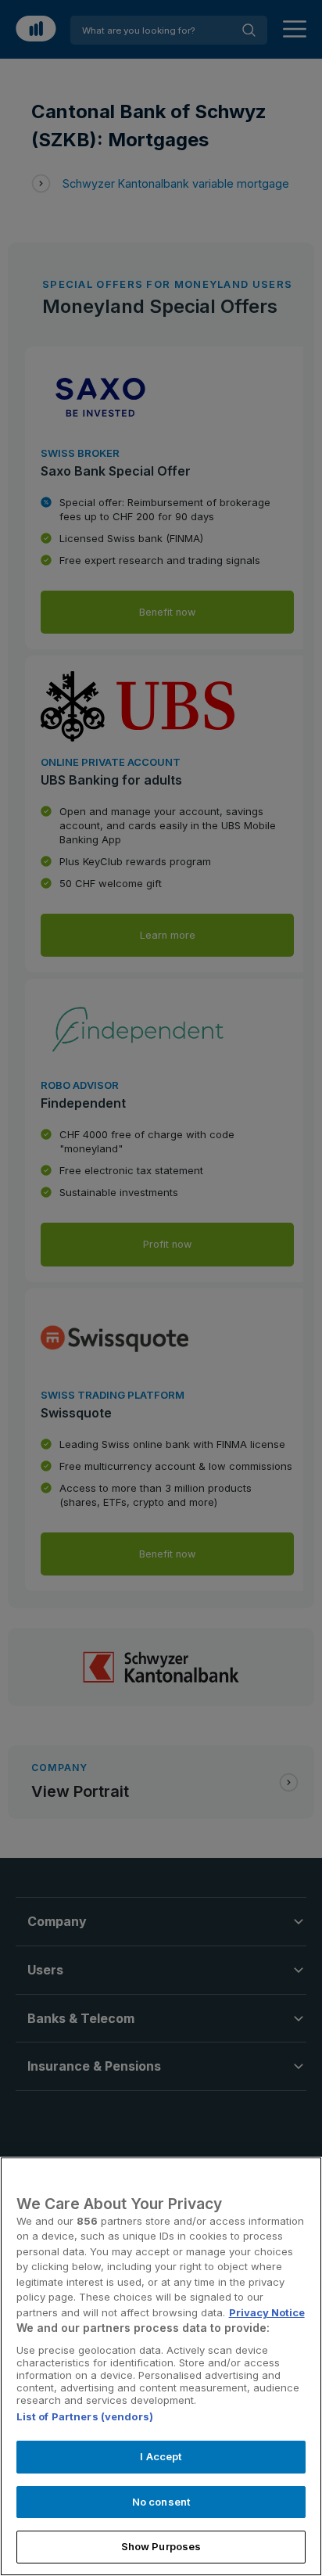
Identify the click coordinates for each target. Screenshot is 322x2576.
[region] (161, 2366)
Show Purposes (161, 2546)
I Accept (161, 2456)
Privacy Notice (267, 2312)
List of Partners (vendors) (85, 2416)
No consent (161, 2502)
